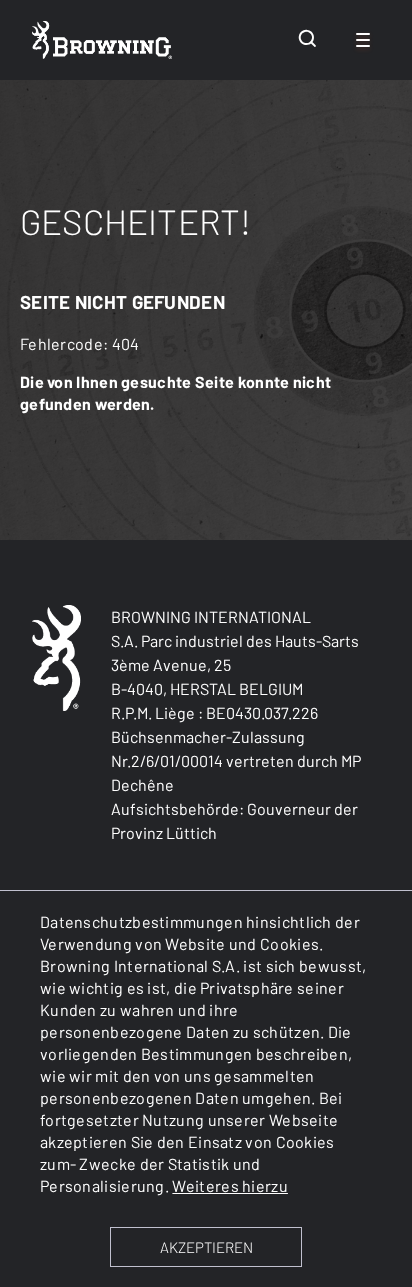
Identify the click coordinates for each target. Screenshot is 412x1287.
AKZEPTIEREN (206, 1247)
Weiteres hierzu (230, 1185)
